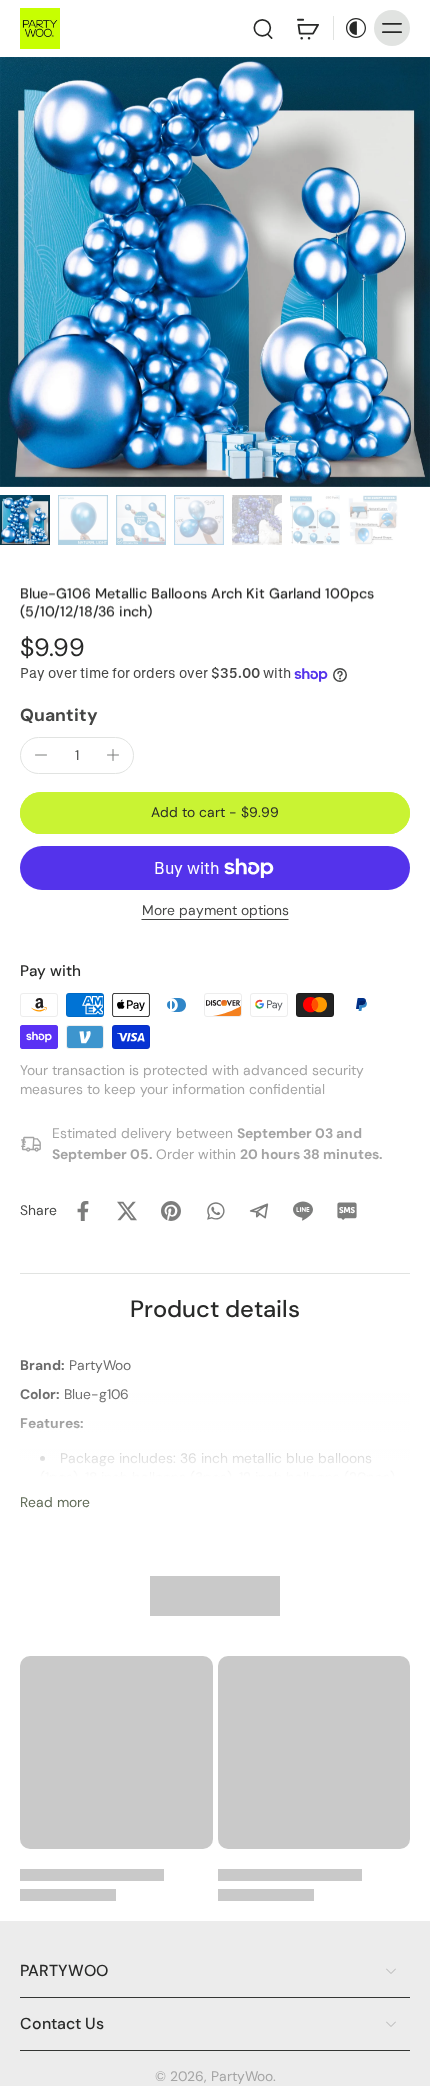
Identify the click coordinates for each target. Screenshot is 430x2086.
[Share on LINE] (303, 1211)
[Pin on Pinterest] (171, 1211)
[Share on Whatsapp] (215, 1211)
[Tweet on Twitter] (127, 1211)
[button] (215, 813)
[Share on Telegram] (259, 1211)
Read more (55, 1502)
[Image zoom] (215, 272)
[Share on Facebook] (83, 1211)
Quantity (59, 715)
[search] (263, 28)
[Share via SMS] (347, 1211)
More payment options (215, 911)
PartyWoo (242, 2076)
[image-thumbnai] (25, 520)
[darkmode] (351, 28)
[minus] (41, 755)
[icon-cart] (307, 28)
